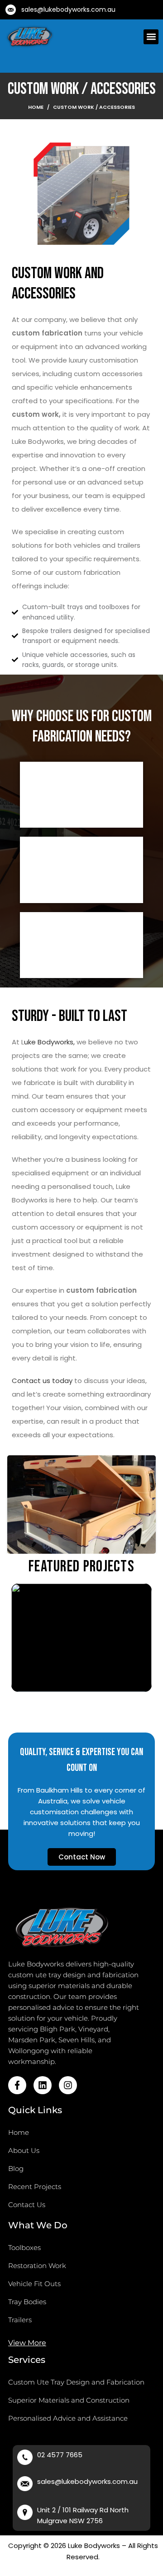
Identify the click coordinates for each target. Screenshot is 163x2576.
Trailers (20, 2320)
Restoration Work (37, 2266)
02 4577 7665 (60, 2455)
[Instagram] (68, 2085)
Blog (16, 2168)
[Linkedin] (43, 2085)
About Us (24, 2150)
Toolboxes (24, 2248)
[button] (151, 37)
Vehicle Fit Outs (34, 2284)
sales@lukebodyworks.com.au (68, 9)
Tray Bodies (27, 2302)
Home (36, 107)
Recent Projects (35, 2187)
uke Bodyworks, (49, 1042)
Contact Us (27, 2205)
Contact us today (42, 1381)
